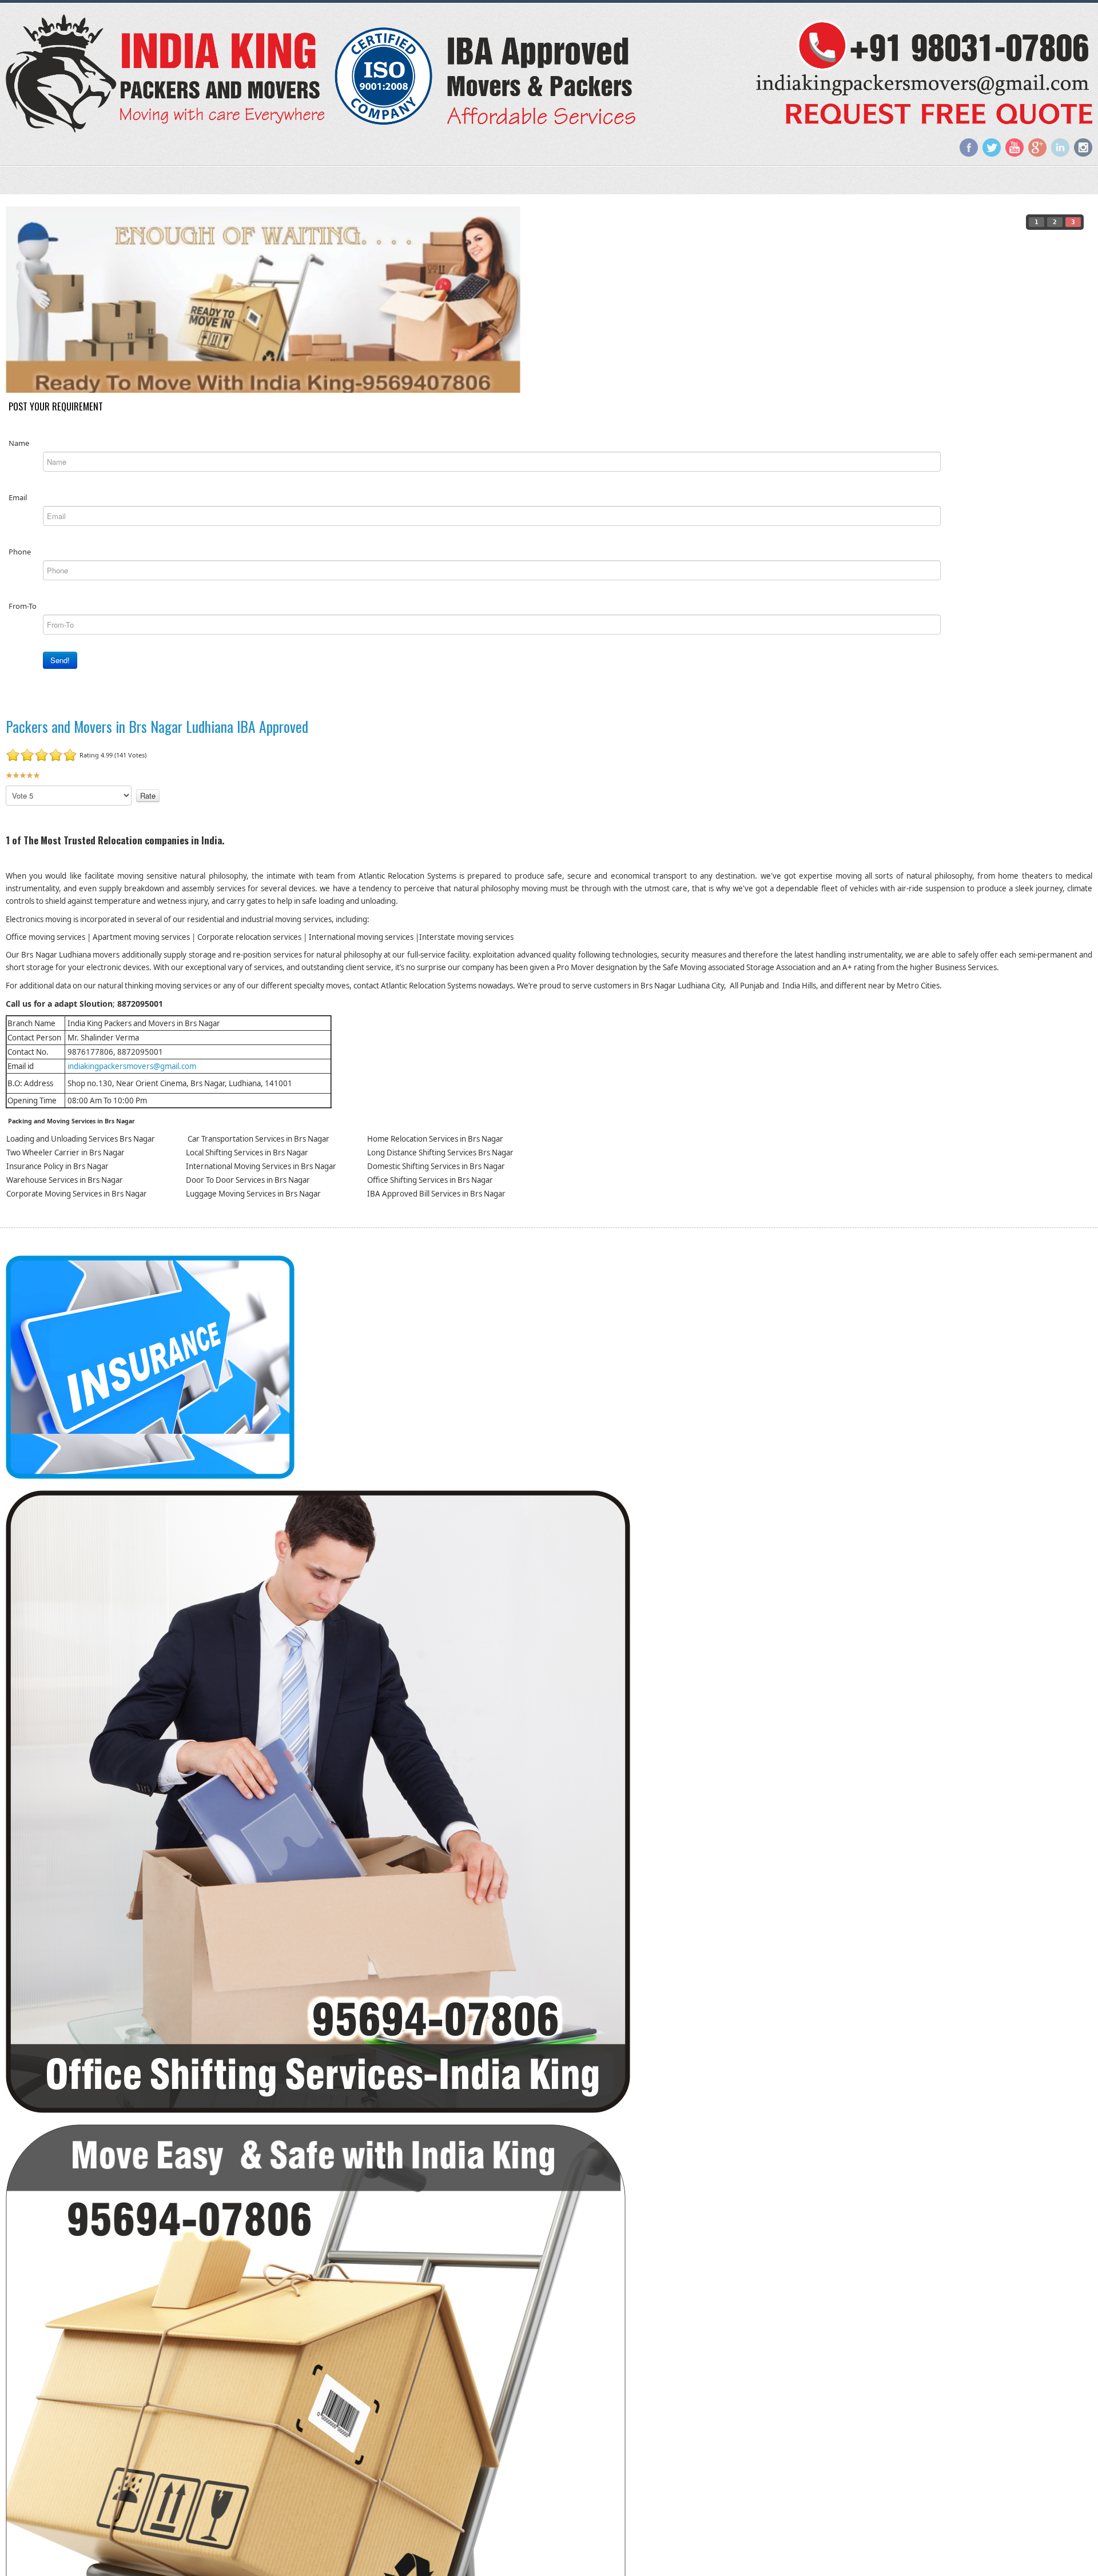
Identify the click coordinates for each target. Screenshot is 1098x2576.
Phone (20, 551)
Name (19, 442)
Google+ (1037, 147)
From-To (23, 605)
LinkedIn (1060, 147)
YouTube (1015, 147)
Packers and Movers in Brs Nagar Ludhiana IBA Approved (157, 726)
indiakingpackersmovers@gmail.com (132, 1066)
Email (18, 497)
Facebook (969, 147)
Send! (60, 659)
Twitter (992, 147)
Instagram (1083, 147)
